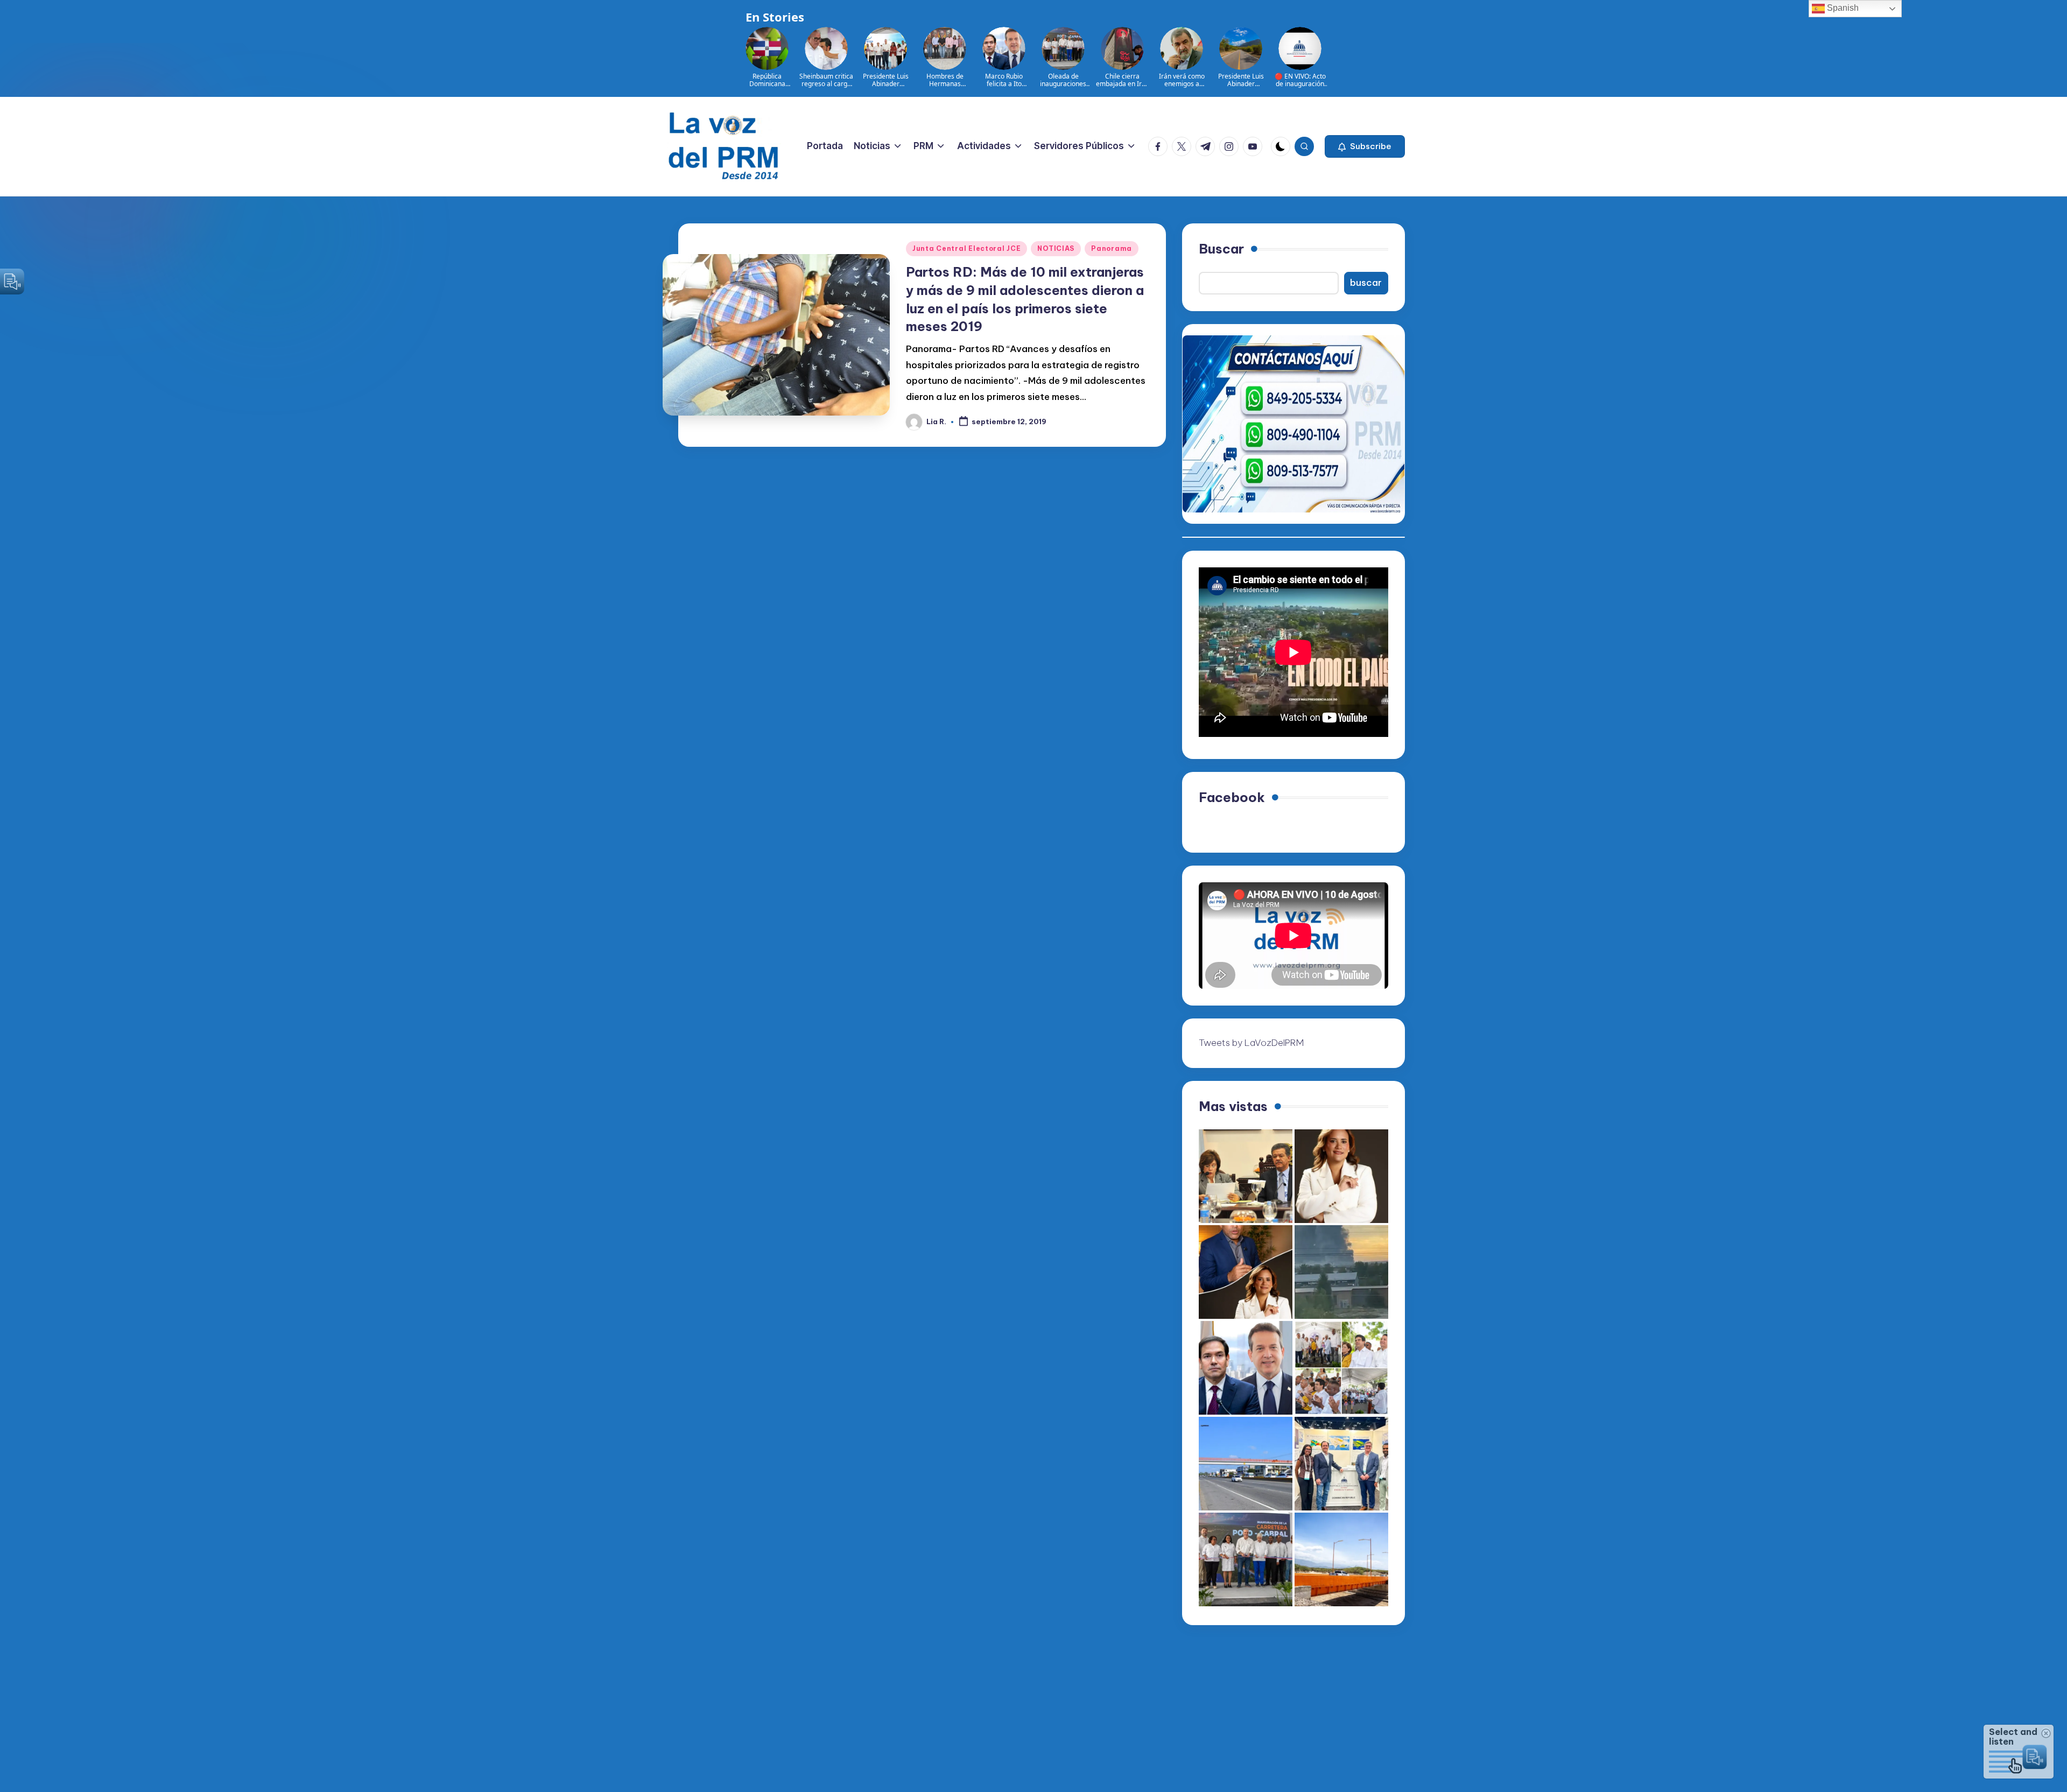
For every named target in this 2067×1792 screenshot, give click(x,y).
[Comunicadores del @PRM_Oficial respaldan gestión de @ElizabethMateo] (1341, 1176)
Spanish (1842, 8)
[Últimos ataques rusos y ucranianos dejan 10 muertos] (1341, 1272)
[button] (1365, 146)
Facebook (1232, 797)
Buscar (1221, 249)
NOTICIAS (1056, 248)
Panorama (1112, 248)
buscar (1366, 283)
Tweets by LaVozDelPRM (1251, 1043)
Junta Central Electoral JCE (966, 248)
